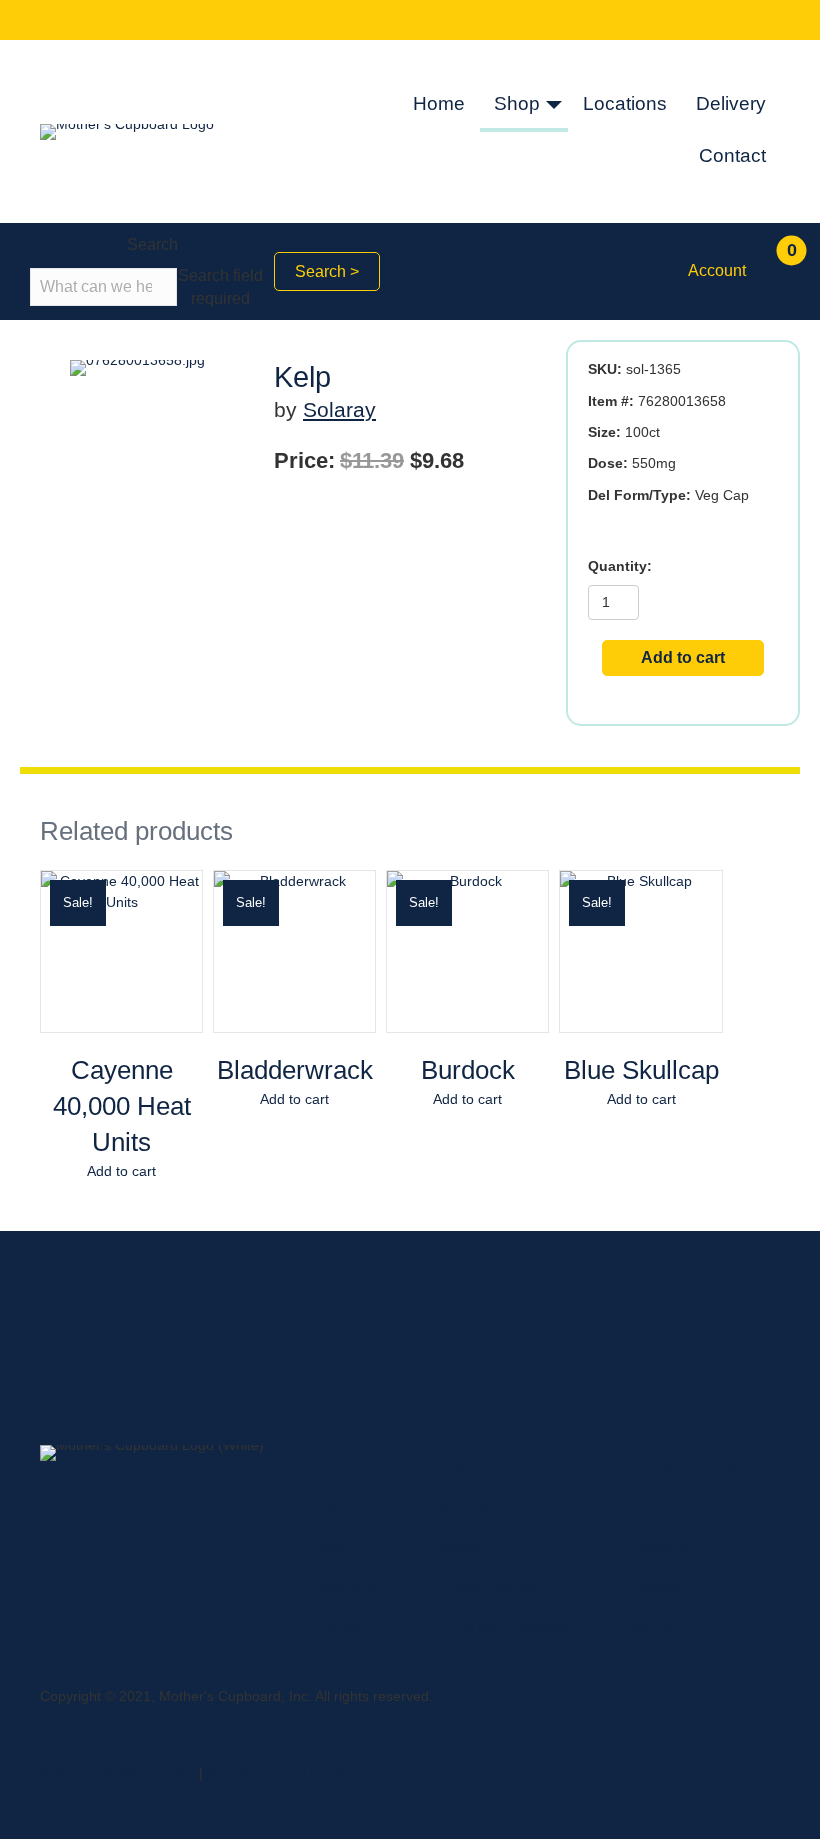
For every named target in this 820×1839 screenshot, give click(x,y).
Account (717, 270)
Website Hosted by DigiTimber (302, 1773)
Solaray (339, 409)
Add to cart (683, 657)
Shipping (660, 1546)
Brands (457, 1546)
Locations (625, 103)
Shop (517, 103)
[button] (554, 105)
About (332, 1505)
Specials (461, 1505)
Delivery (731, 103)
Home (439, 103)
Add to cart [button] (121, 1171)
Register (659, 1586)
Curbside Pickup (684, 1465)
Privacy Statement (492, 1586)
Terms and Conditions (504, 1626)
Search (152, 244)
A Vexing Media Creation (117, 1773)
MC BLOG (665, 1626)
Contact (732, 155)
